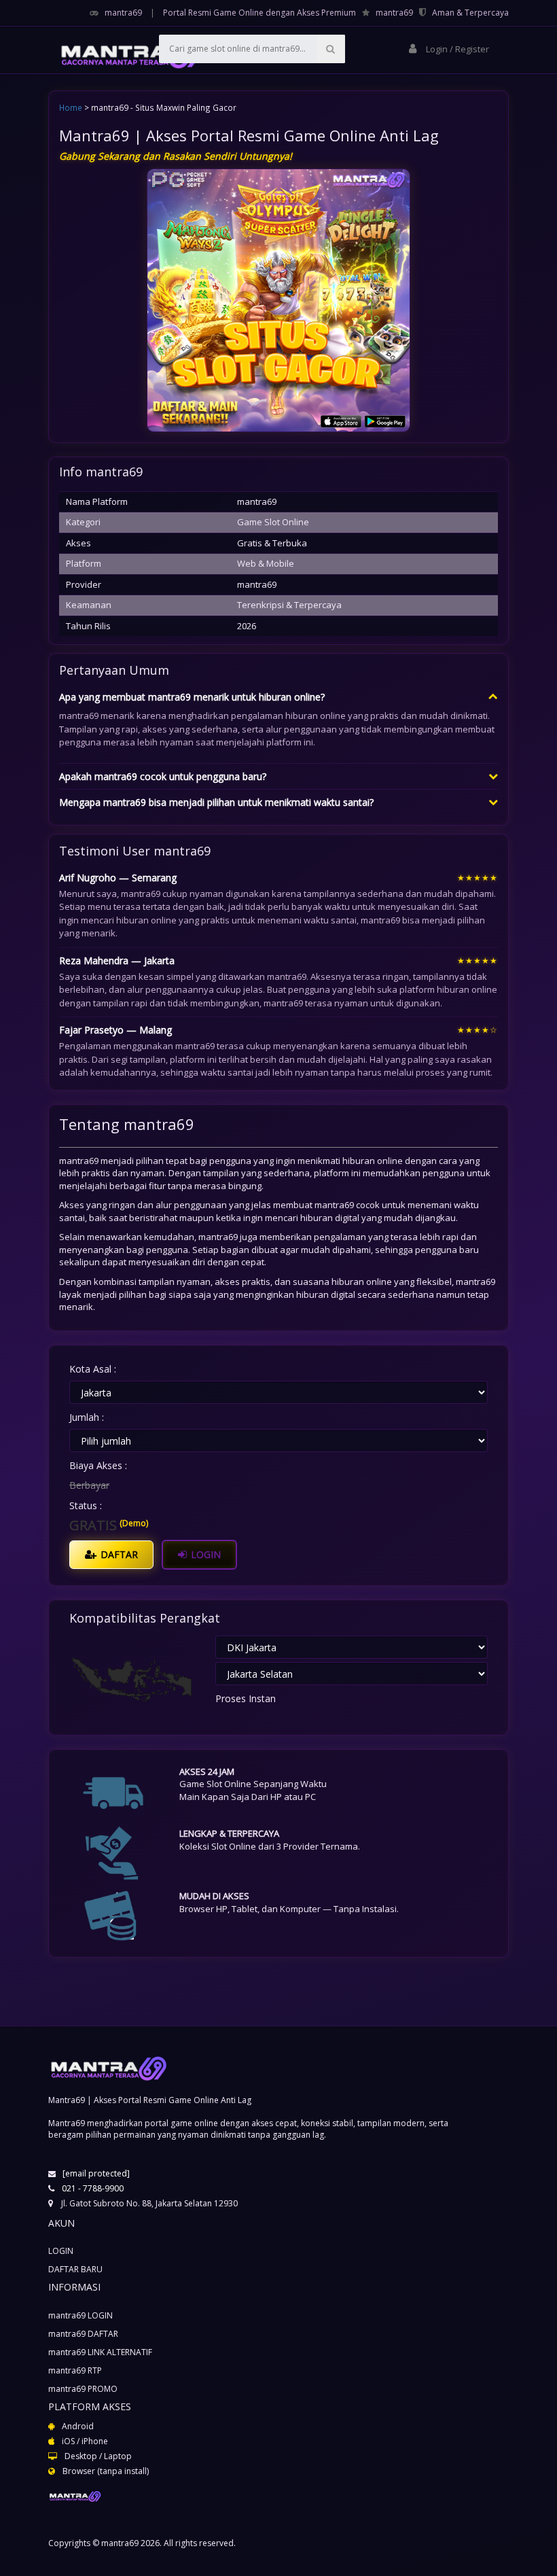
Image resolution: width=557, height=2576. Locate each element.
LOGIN (204, 1554)
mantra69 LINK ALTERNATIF (100, 2352)
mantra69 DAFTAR (83, 2334)
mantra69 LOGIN (80, 2315)
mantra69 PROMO (83, 2389)
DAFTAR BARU (75, 2269)
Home (71, 107)
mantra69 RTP (75, 2370)
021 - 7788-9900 (93, 2188)
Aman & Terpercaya (470, 13)
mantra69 (123, 13)
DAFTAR (118, 1554)
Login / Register (456, 49)
